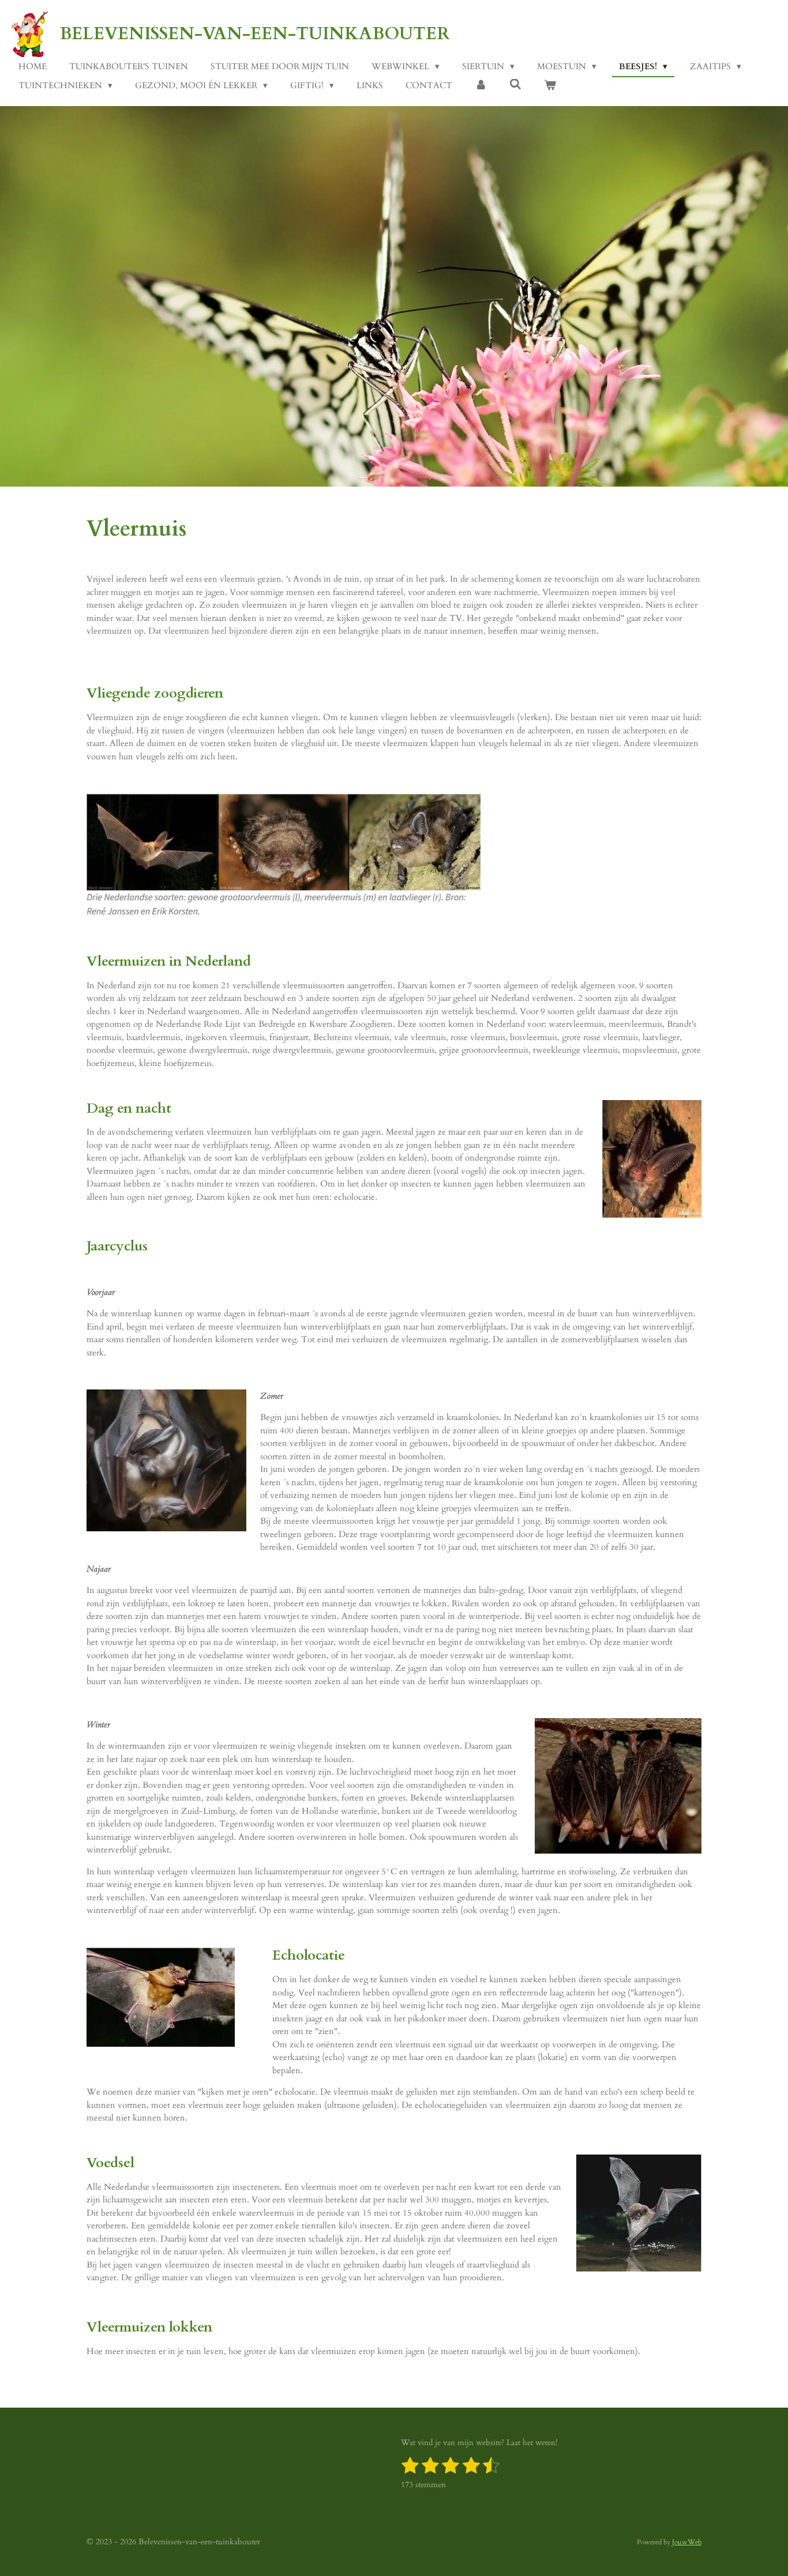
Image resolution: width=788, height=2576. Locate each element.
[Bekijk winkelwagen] (550, 86)
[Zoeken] (515, 85)
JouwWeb (687, 2542)
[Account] (481, 86)
